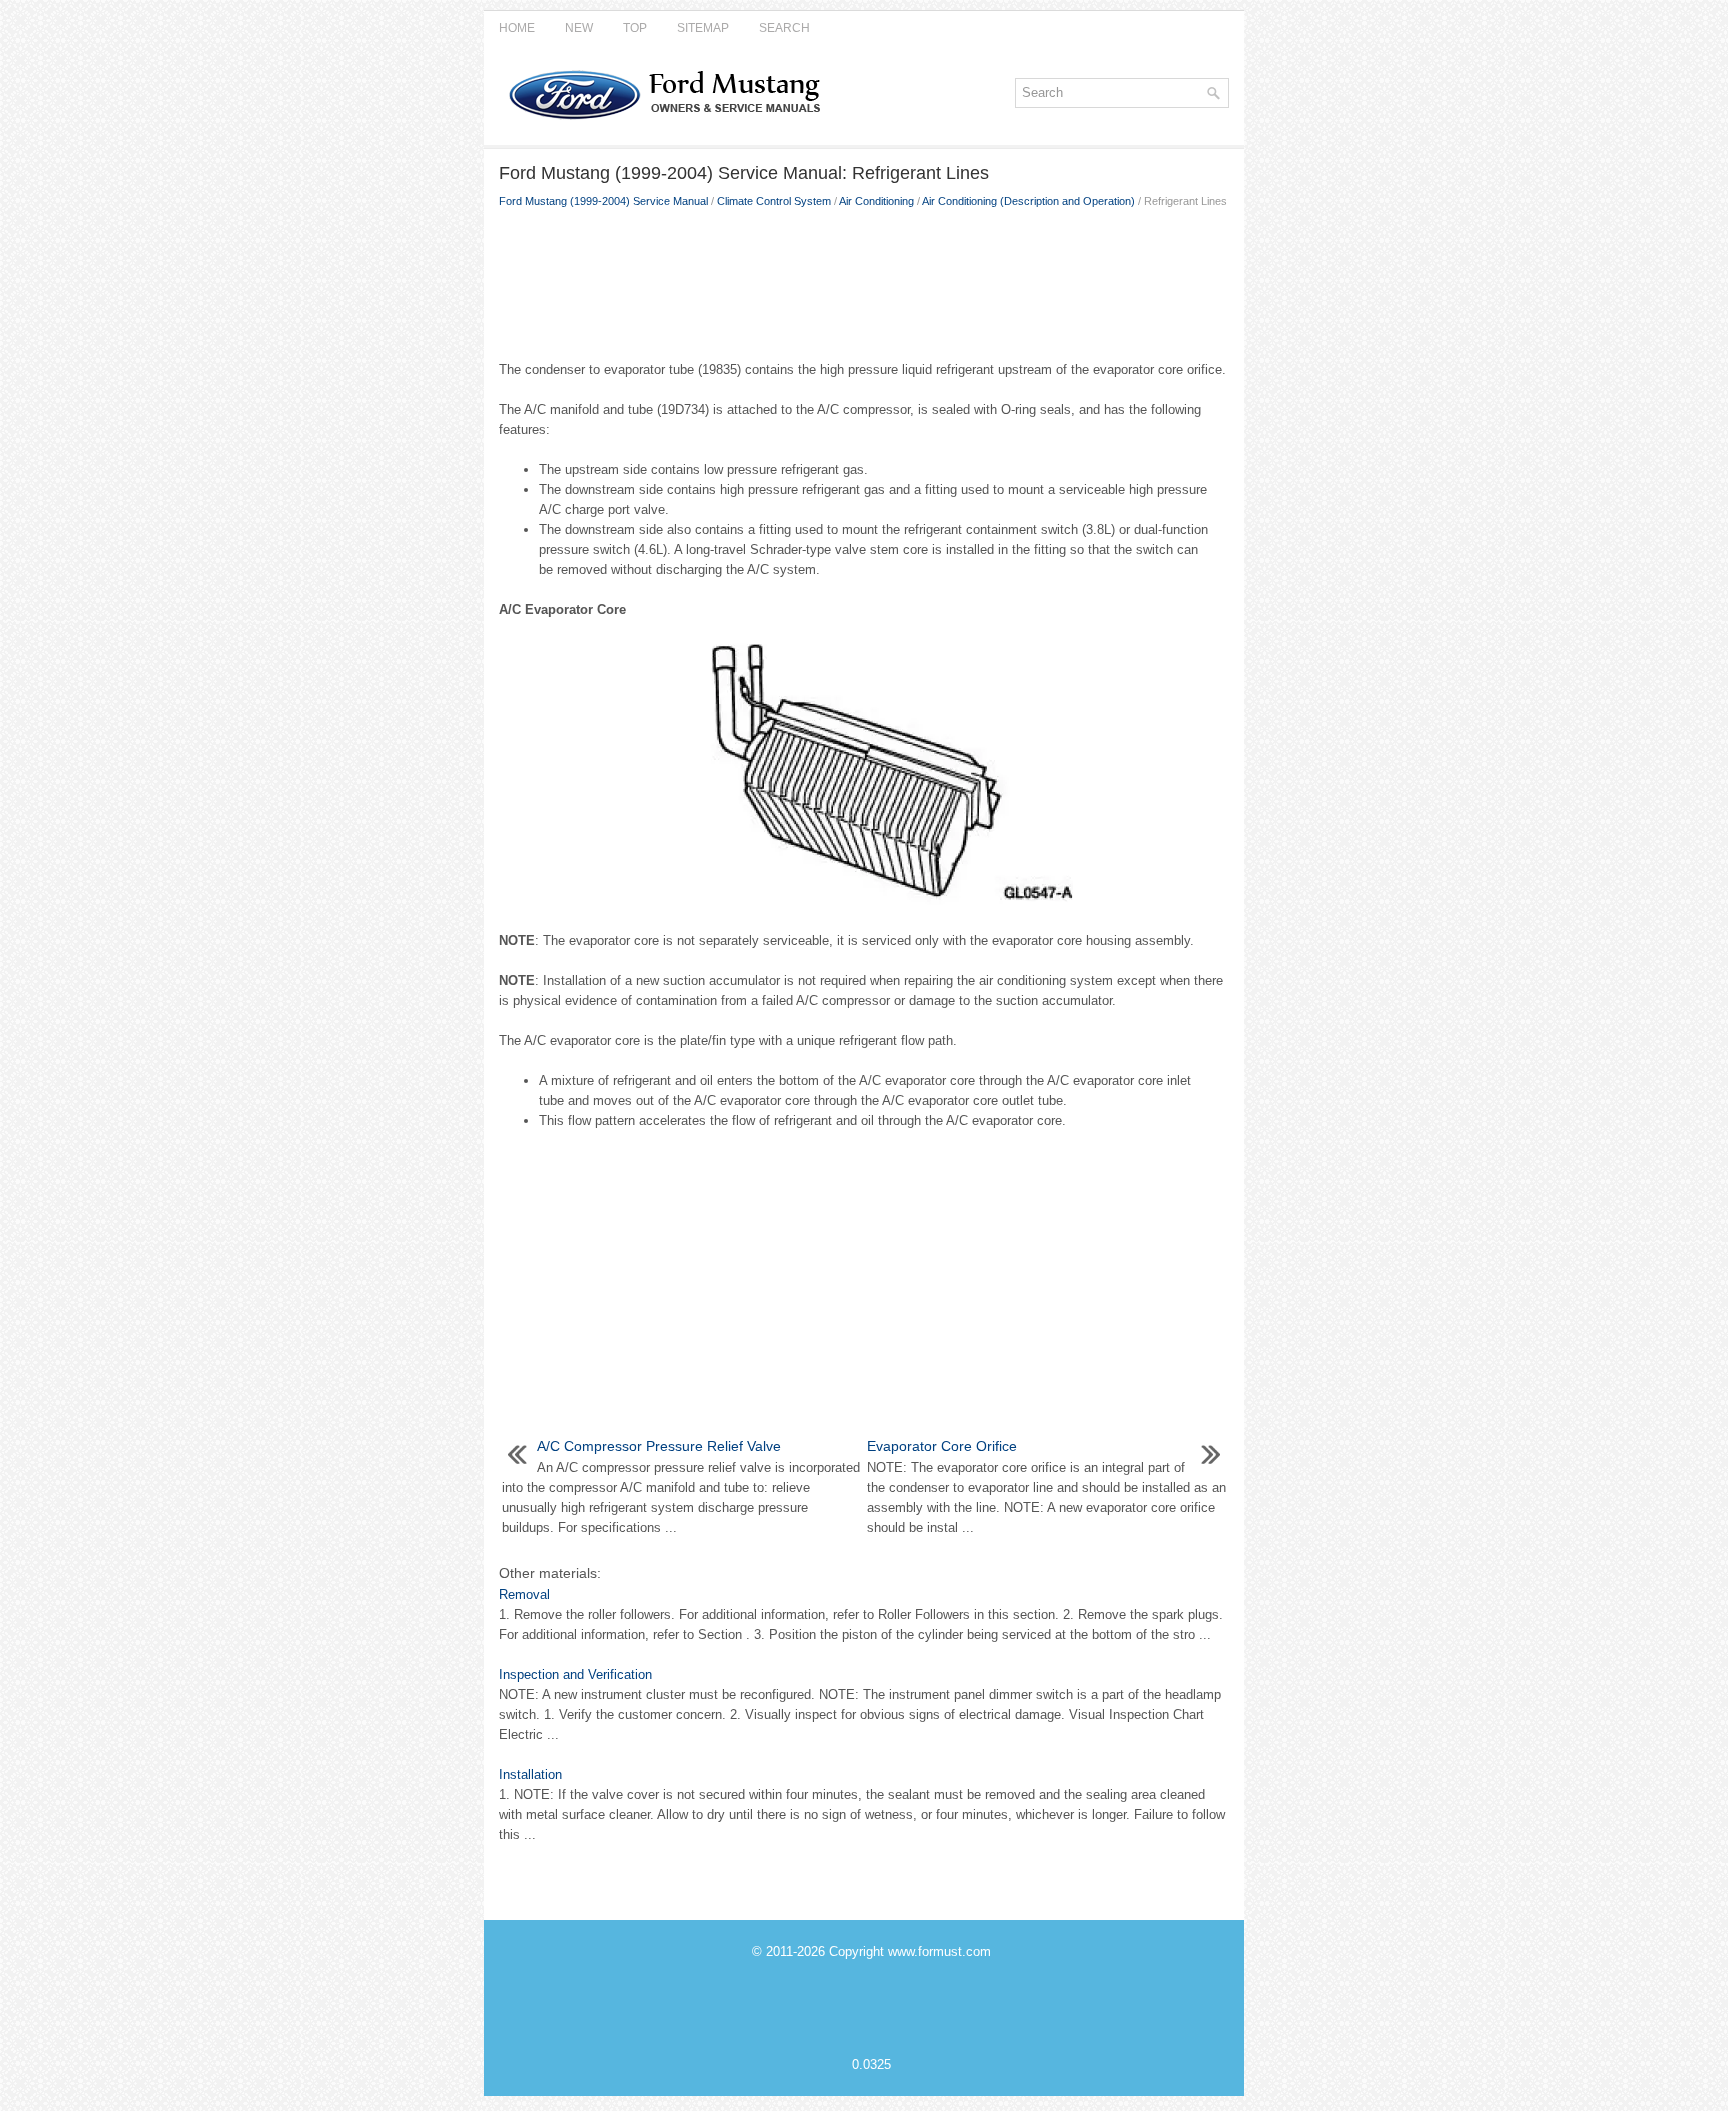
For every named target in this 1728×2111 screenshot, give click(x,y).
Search (784, 28)
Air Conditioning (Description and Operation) (1028, 201)
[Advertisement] (864, 280)
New (579, 28)
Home (517, 28)
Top (635, 28)
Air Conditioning (876, 201)
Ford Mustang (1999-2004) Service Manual (603, 201)
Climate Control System (774, 201)
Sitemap (703, 28)
